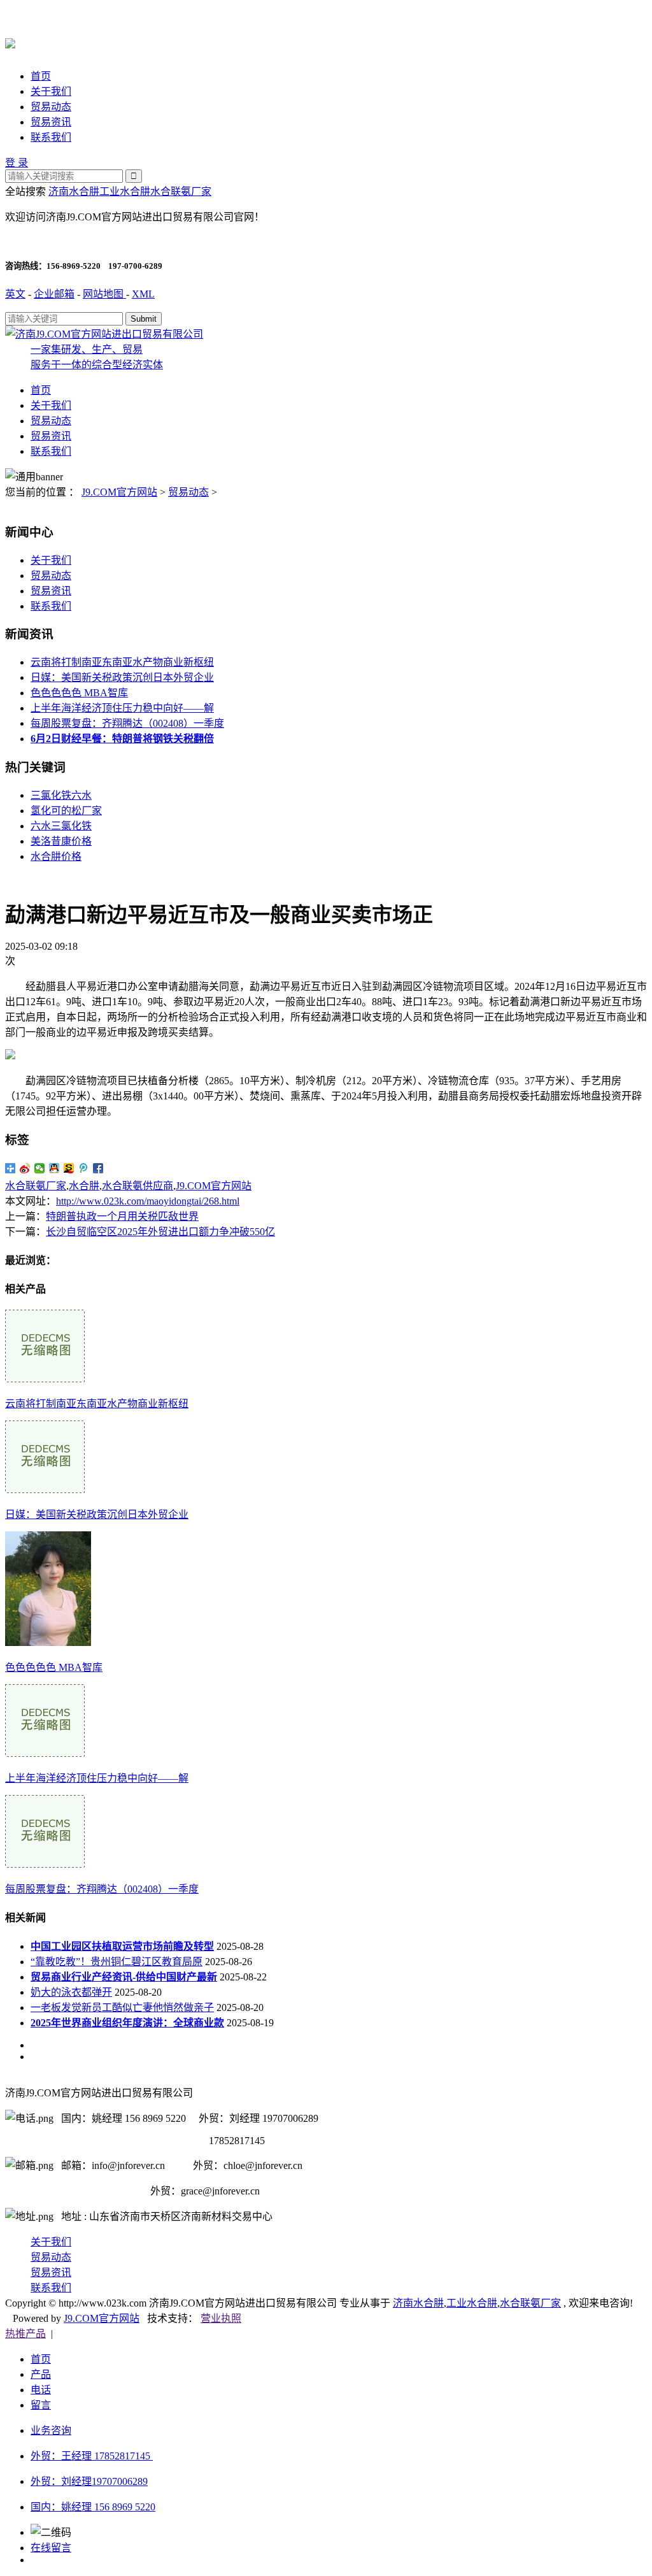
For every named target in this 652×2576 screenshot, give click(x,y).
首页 (41, 76)
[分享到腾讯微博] (84, 1168)
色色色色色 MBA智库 (79, 693)
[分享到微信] (40, 1168)
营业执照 (221, 2318)
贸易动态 (51, 107)
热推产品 (25, 2334)
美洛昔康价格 (61, 841)
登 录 (17, 163)
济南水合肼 (74, 191)
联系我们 (51, 137)
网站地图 (104, 294)
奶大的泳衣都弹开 (71, 1992)
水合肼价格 (56, 856)
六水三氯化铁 (61, 826)
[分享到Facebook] (98, 1168)
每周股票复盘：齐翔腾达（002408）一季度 (127, 723)
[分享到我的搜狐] (69, 1168)
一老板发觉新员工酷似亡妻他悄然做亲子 (122, 2007)
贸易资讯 (51, 122)
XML (143, 294)
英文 (15, 294)
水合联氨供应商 (138, 1186)
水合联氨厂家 (181, 191)
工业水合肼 (125, 191)
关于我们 (51, 91)
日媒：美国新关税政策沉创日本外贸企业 (122, 677)
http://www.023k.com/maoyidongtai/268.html (148, 1201)
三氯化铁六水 (61, 795)
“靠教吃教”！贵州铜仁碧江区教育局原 (117, 1962)
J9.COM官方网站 (119, 492)
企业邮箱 (54, 294)
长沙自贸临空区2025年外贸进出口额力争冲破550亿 (160, 1232)
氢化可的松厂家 (66, 811)
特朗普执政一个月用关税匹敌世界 (122, 1216)
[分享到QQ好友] (54, 1168)
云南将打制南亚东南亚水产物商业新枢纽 (122, 662)
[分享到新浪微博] (25, 1168)
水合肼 (84, 1186)
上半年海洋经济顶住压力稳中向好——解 (122, 708)
